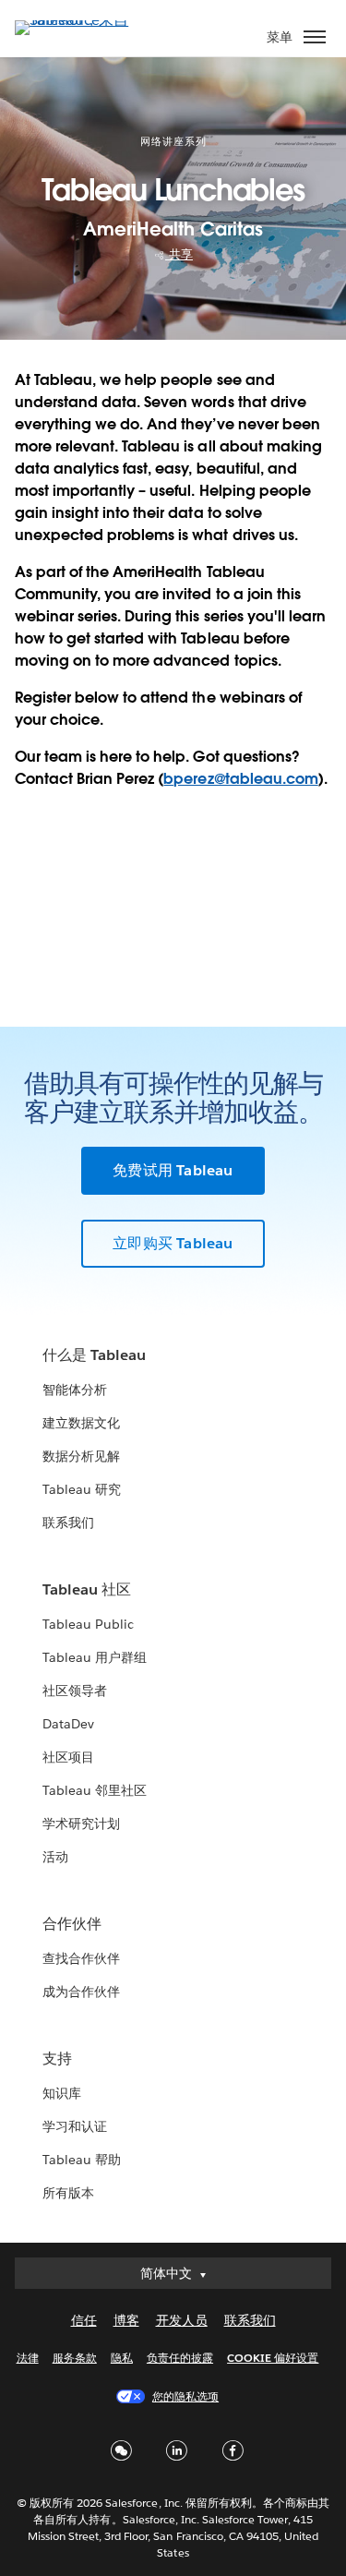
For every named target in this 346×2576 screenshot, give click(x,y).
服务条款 (75, 2358)
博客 (126, 2320)
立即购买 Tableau (173, 1243)
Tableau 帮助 (82, 2160)
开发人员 (182, 2320)
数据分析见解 (81, 1456)
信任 (84, 2320)
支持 (57, 2058)
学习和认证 (75, 2126)
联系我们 (68, 1523)
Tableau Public (88, 1624)
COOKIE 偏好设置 (273, 2358)
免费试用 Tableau (173, 1170)
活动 (55, 1857)
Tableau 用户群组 (95, 1657)
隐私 (122, 2358)
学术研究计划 (81, 1824)
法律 (28, 2358)
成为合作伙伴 (81, 1992)
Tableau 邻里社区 (95, 1790)
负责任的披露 (180, 2358)
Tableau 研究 (82, 1489)
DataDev (68, 1724)
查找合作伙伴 (81, 1958)
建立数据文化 (81, 1423)
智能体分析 (75, 1390)
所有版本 (68, 2193)
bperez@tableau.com (240, 779)
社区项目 (68, 1757)
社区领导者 (75, 1691)
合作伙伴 (72, 1924)
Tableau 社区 (87, 1589)
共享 (179, 254)
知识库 (62, 2093)
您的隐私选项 (185, 2396)
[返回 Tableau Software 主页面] (79, 20)
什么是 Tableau (94, 1355)
